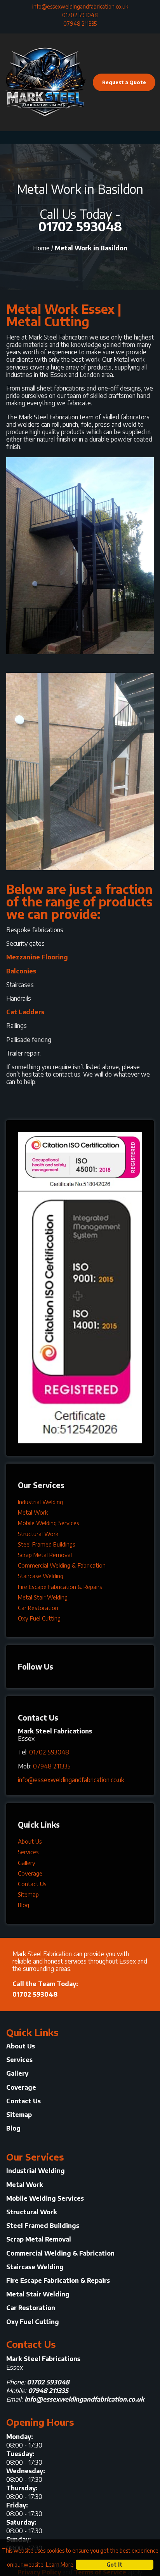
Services (28, 1852)
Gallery (27, 1863)
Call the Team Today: (45, 1989)
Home (41, 248)
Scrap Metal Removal (45, 1555)
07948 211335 (80, 24)
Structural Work (38, 1534)
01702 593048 (80, 15)
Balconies (21, 971)
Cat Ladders (25, 1012)
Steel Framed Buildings (47, 1544)
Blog (23, 1905)
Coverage (30, 1873)
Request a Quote (124, 82)
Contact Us (32, 1884)
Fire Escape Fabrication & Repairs (60, 1587)
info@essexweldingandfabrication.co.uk (80, 6)
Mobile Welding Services (49, 1523)
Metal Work (33, 1512)
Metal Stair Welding (43, 1597)
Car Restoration (38, 1608)
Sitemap (28, 1894)
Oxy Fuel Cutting (39, 1618)
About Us (30, 1841)
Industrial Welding (40, 1502)
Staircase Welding (41, 1576)
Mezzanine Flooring (37, 957)
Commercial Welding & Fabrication (62, 1565)
